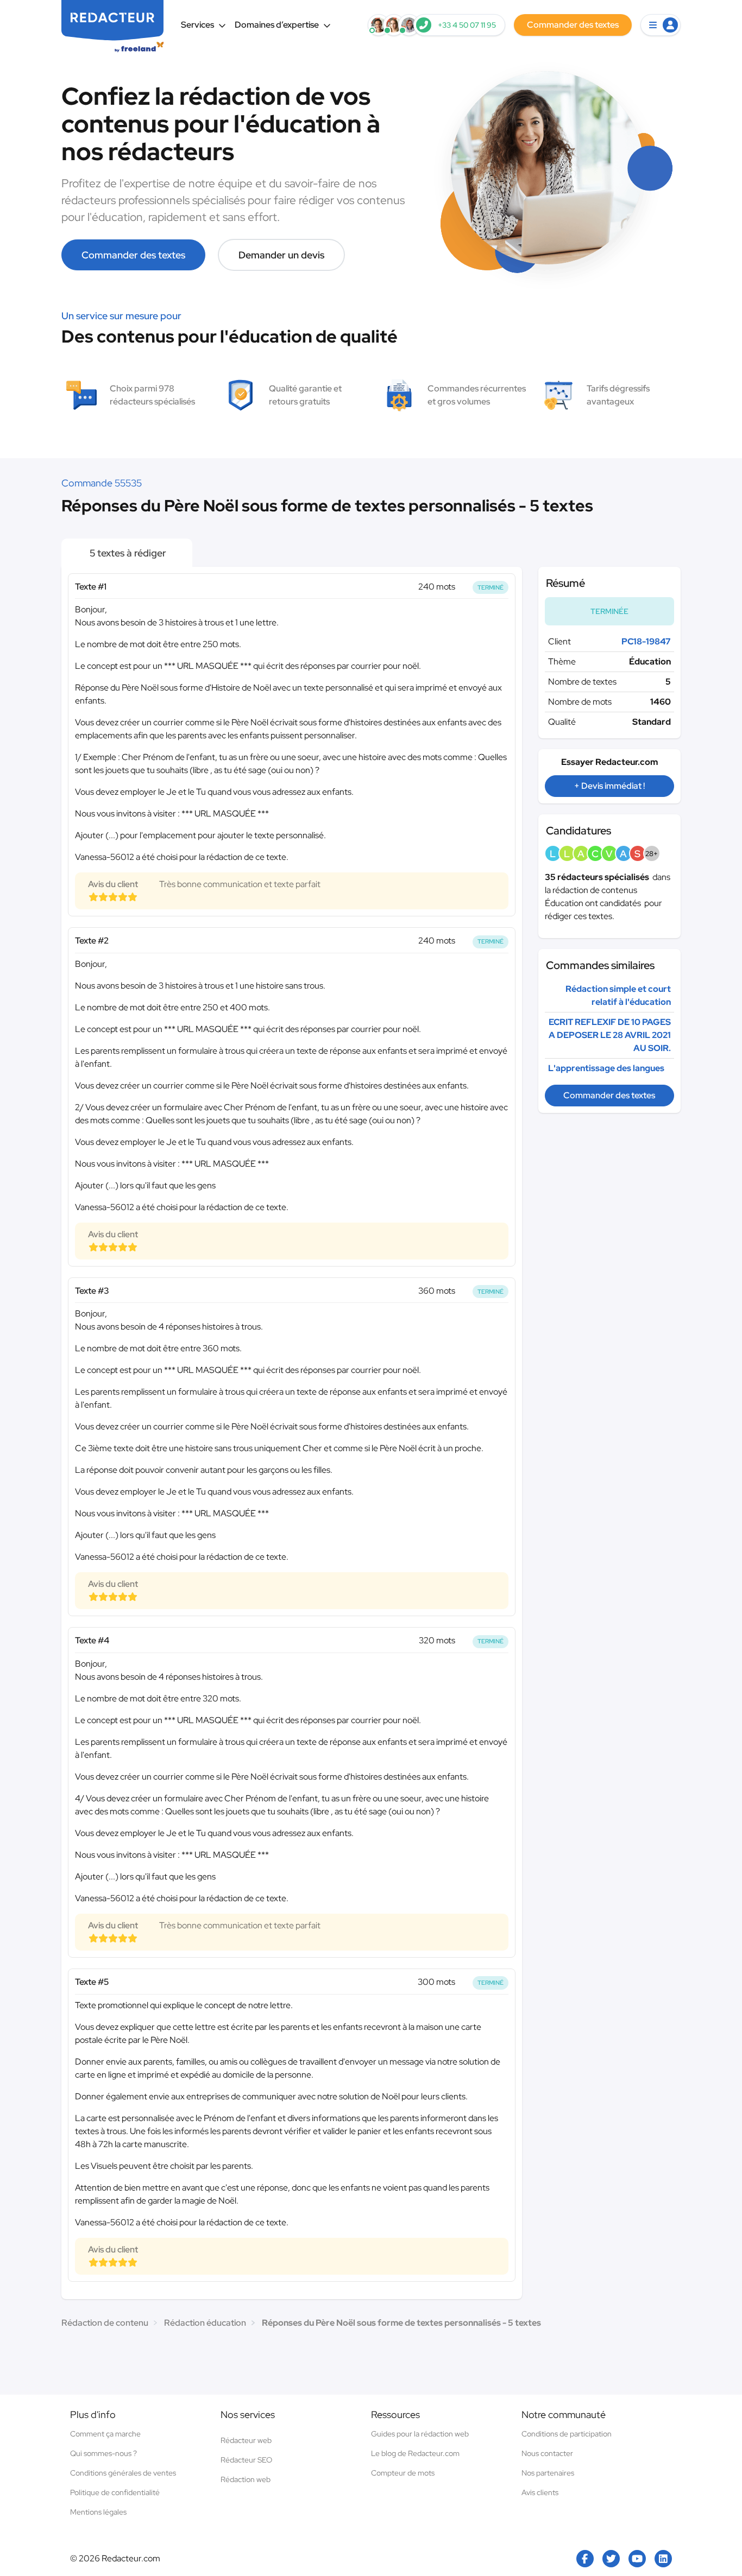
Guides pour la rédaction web (420, 2434)
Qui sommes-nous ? (103, 2453)
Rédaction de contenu (105, 2323)
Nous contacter (547, 2453)
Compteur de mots (403, 2473)
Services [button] (197, 25)
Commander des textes (133, 255)
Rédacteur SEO (246, 2460)
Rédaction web (246, 2479)
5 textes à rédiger (127, 553)
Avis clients (540, 2492)
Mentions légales (98, 2512)
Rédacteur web (246, 2440)
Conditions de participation (567, 2434)
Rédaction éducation (205, 2323)
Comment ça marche (105, 2434)
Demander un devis (281, 255)
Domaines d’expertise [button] (277, 25)
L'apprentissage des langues (606, 1068)
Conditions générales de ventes (123, 2473)
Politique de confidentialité (115, 2492)
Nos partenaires (548, 2473)
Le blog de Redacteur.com (415, 2453)
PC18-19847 (646, 641)
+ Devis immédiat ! (609, 786)
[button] (661, 25)
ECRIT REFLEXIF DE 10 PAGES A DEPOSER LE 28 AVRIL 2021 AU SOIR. (610, 1035)
